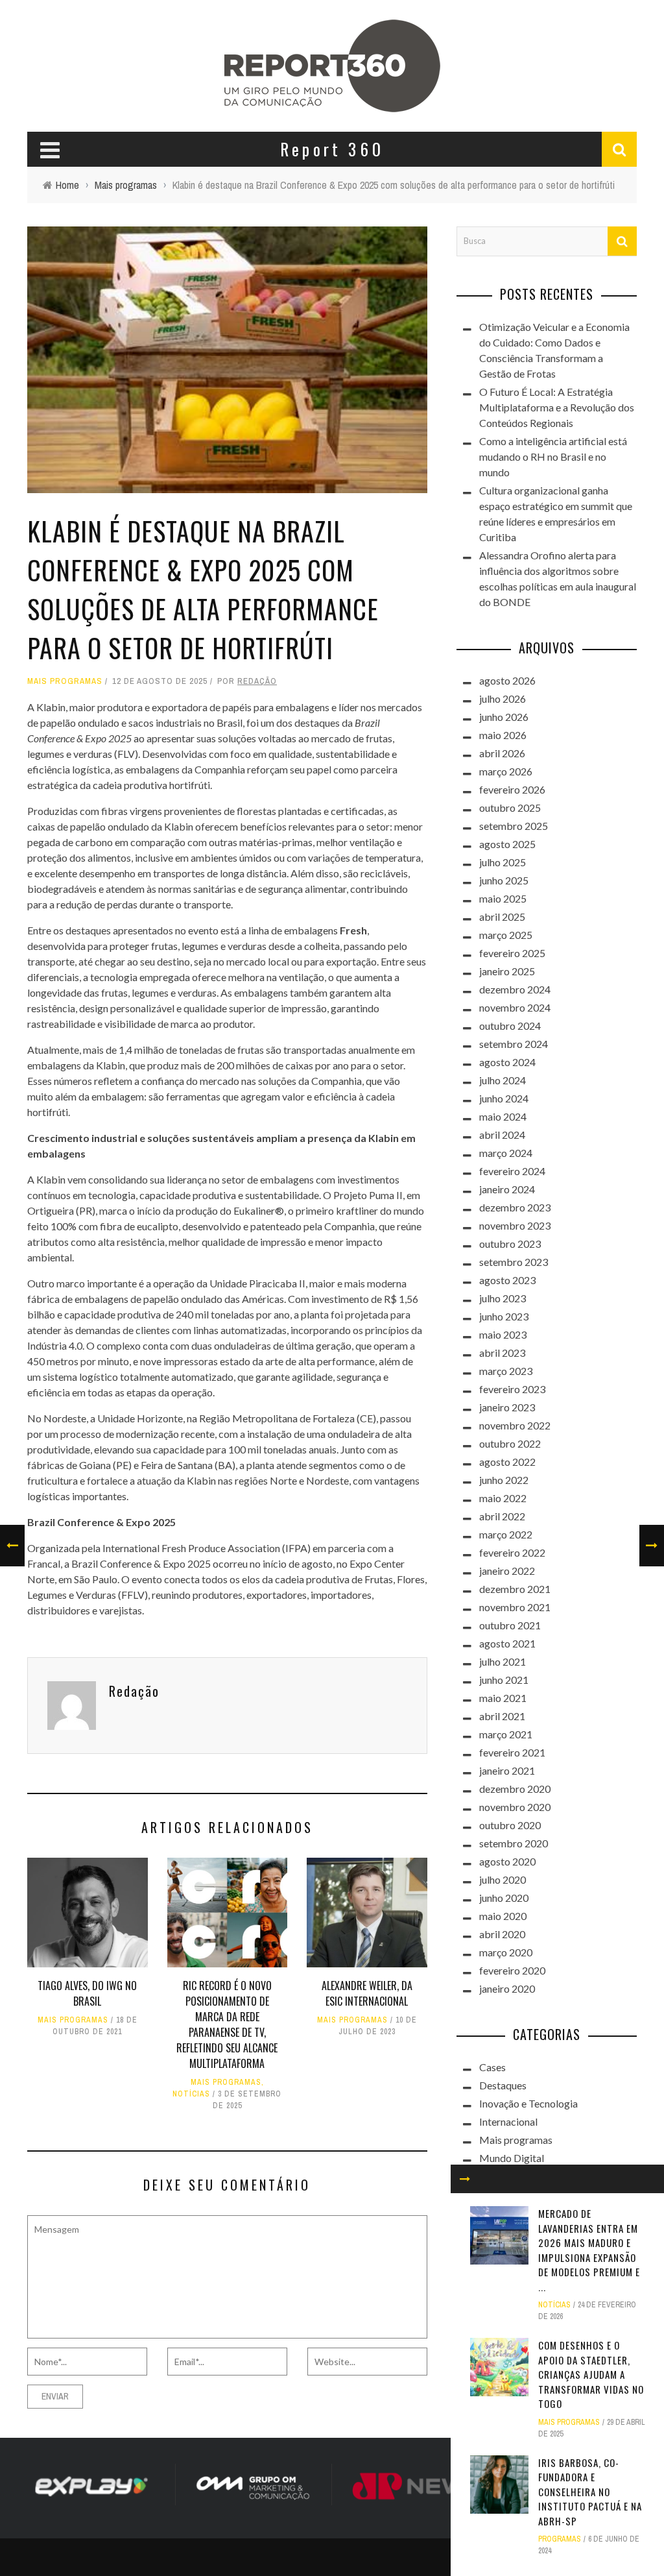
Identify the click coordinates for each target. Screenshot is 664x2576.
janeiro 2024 (507, 1189)
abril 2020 (502, 1934)
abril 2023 (502, 1353)
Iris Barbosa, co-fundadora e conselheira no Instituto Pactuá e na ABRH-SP (590, 2492)
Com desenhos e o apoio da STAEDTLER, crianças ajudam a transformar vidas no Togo (591, 2374)
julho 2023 (503, 1298)
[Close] (465, 2179)
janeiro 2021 (507, 1770)
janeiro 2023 (507, 1407)
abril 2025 (502, 917)
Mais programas (65, 681)
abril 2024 (502, 1135)
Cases (492, 2067)
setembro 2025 (514, 826)
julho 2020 (503, 1879)
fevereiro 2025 (512, 953)
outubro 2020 (510, 1825)
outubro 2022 (510, 1443)
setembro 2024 (514, 1044)
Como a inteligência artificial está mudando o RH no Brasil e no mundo (553, 456)
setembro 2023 (514, 1262)
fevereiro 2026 (512, 789)
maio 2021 (503, 1698)
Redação (257, 681)
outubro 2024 (510, 1026)
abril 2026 (502, 753)
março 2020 (506, 1952)
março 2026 (506, 771)
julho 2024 (503, 1080)
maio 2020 (503, 1916)
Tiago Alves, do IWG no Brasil (87, 1993)
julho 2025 (503, 862)
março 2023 (506, 1371)
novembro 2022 (515, 1425)
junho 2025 (504, 880)
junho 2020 (504, 1898)
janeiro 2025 (507, 971)
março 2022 (506, 1534)
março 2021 (506, 1734)
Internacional (508, 2121)
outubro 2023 (510, 1244)
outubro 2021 (510, 1625)
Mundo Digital (512, 2158)
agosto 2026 (507, 680)
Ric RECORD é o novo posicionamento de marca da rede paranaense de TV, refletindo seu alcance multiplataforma (227, 2024)
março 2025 (506, 935)
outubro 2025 (510, 808)
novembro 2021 (515, 1607)
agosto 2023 (507, 1280)
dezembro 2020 (515, 1789)
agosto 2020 (507, 1861)
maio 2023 (503, 1334)
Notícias (191, 2094)
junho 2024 (504, 1098)
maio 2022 (503, 1498)
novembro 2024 (515, 1007)
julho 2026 (503, 699)
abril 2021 (502, 1716)
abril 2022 (502, 1516)
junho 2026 (504, 717)
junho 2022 (504, 1480)
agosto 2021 (507, 1643)
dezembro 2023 (515, 1207)
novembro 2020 (515, 1807)
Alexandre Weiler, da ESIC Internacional (367, 1993)
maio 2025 (503, 898)
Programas (560, 2539)
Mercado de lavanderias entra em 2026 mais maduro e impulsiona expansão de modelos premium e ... (589, 2250)
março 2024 (506, 1153)
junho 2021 (504, 1680)
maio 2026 (503, 735)
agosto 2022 (507, 1462)
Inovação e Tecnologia (528, 2103)
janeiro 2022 (507, 1571)
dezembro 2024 (515, 989)
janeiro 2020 (507, 1988)
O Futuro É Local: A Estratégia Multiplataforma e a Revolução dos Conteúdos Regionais (557, 407)
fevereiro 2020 (512, 1970)
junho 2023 (504, 1316)
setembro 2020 (514, 1843)
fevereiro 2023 (512, 1389)
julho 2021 (503, 1661)
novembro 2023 (515, 1225)
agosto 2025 (507, 844)
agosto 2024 (507, 1062)
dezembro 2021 (515, 1589)
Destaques (503, 2085)
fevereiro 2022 (512, 1552)
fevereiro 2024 (512, 1171)
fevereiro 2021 (512, 1752)
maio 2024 (503, 1116)
